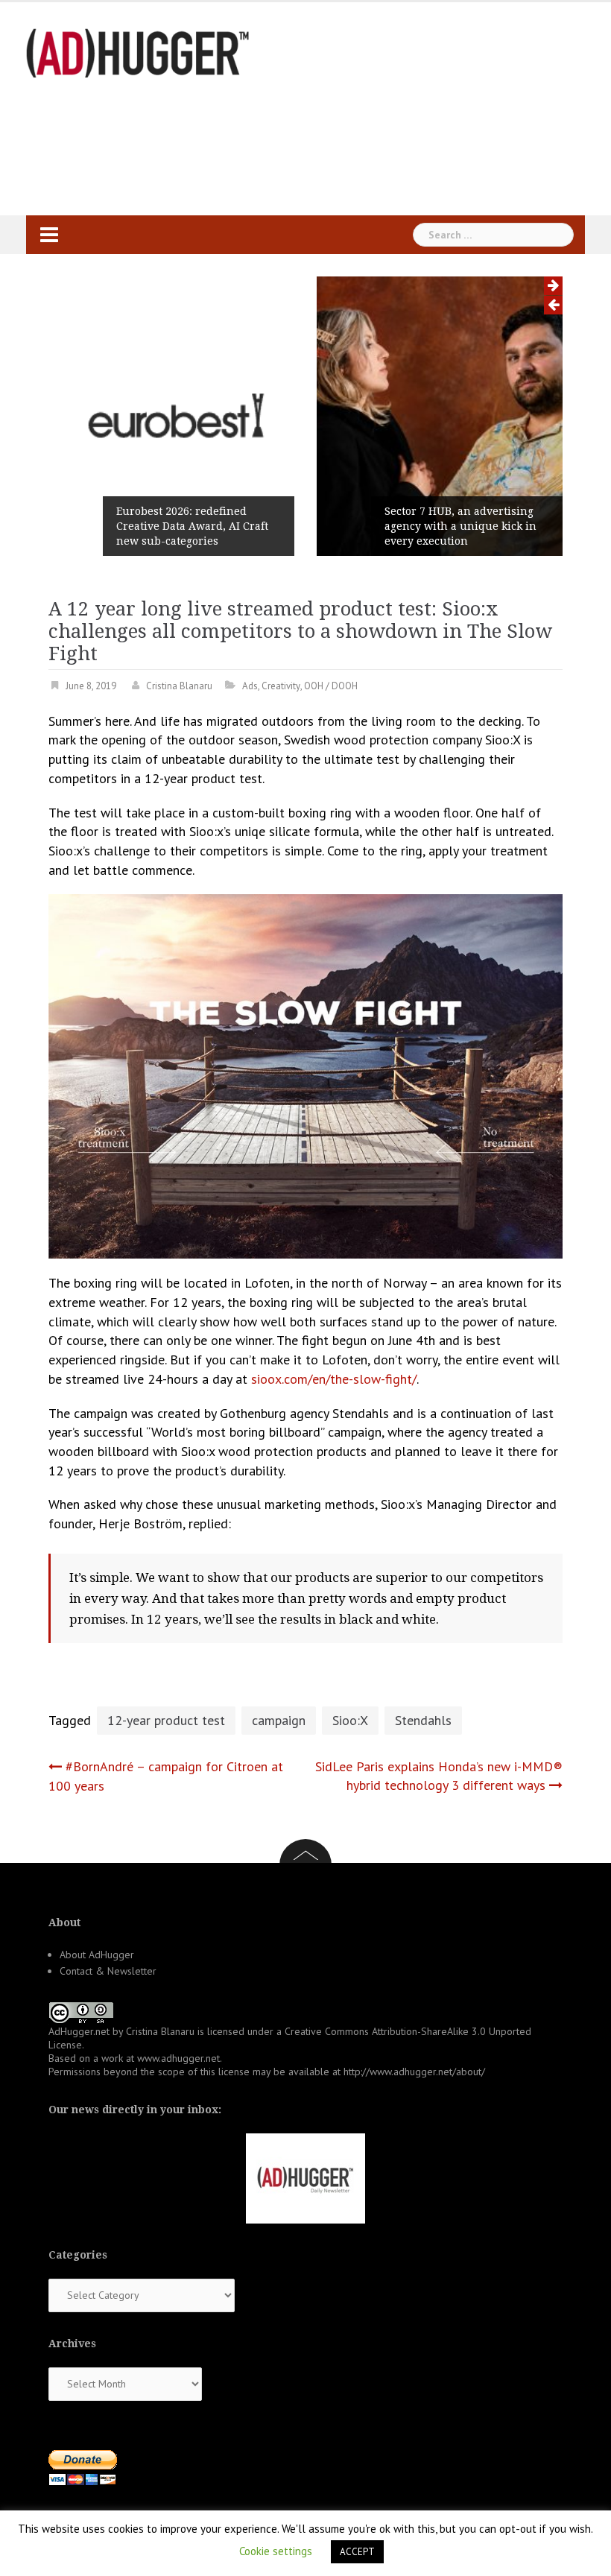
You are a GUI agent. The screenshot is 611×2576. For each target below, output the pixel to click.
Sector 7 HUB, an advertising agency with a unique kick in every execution (460, 526)
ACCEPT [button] (357, 2552)
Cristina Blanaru (179, 686)
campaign (279, 1720)
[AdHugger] (138, 52)
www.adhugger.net (178, 2058)
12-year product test (166, 1720)
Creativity (281, 686)
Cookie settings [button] (276, 2551)
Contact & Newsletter (108, 1971)
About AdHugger (97, 1955)
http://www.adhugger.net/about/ (414, 2072)
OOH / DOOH (331, 686)
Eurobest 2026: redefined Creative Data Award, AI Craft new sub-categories (192, 526)
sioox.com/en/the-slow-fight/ (334, 1379)
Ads (250, 686)
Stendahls (423, 1720)
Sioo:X (350, 1720)
